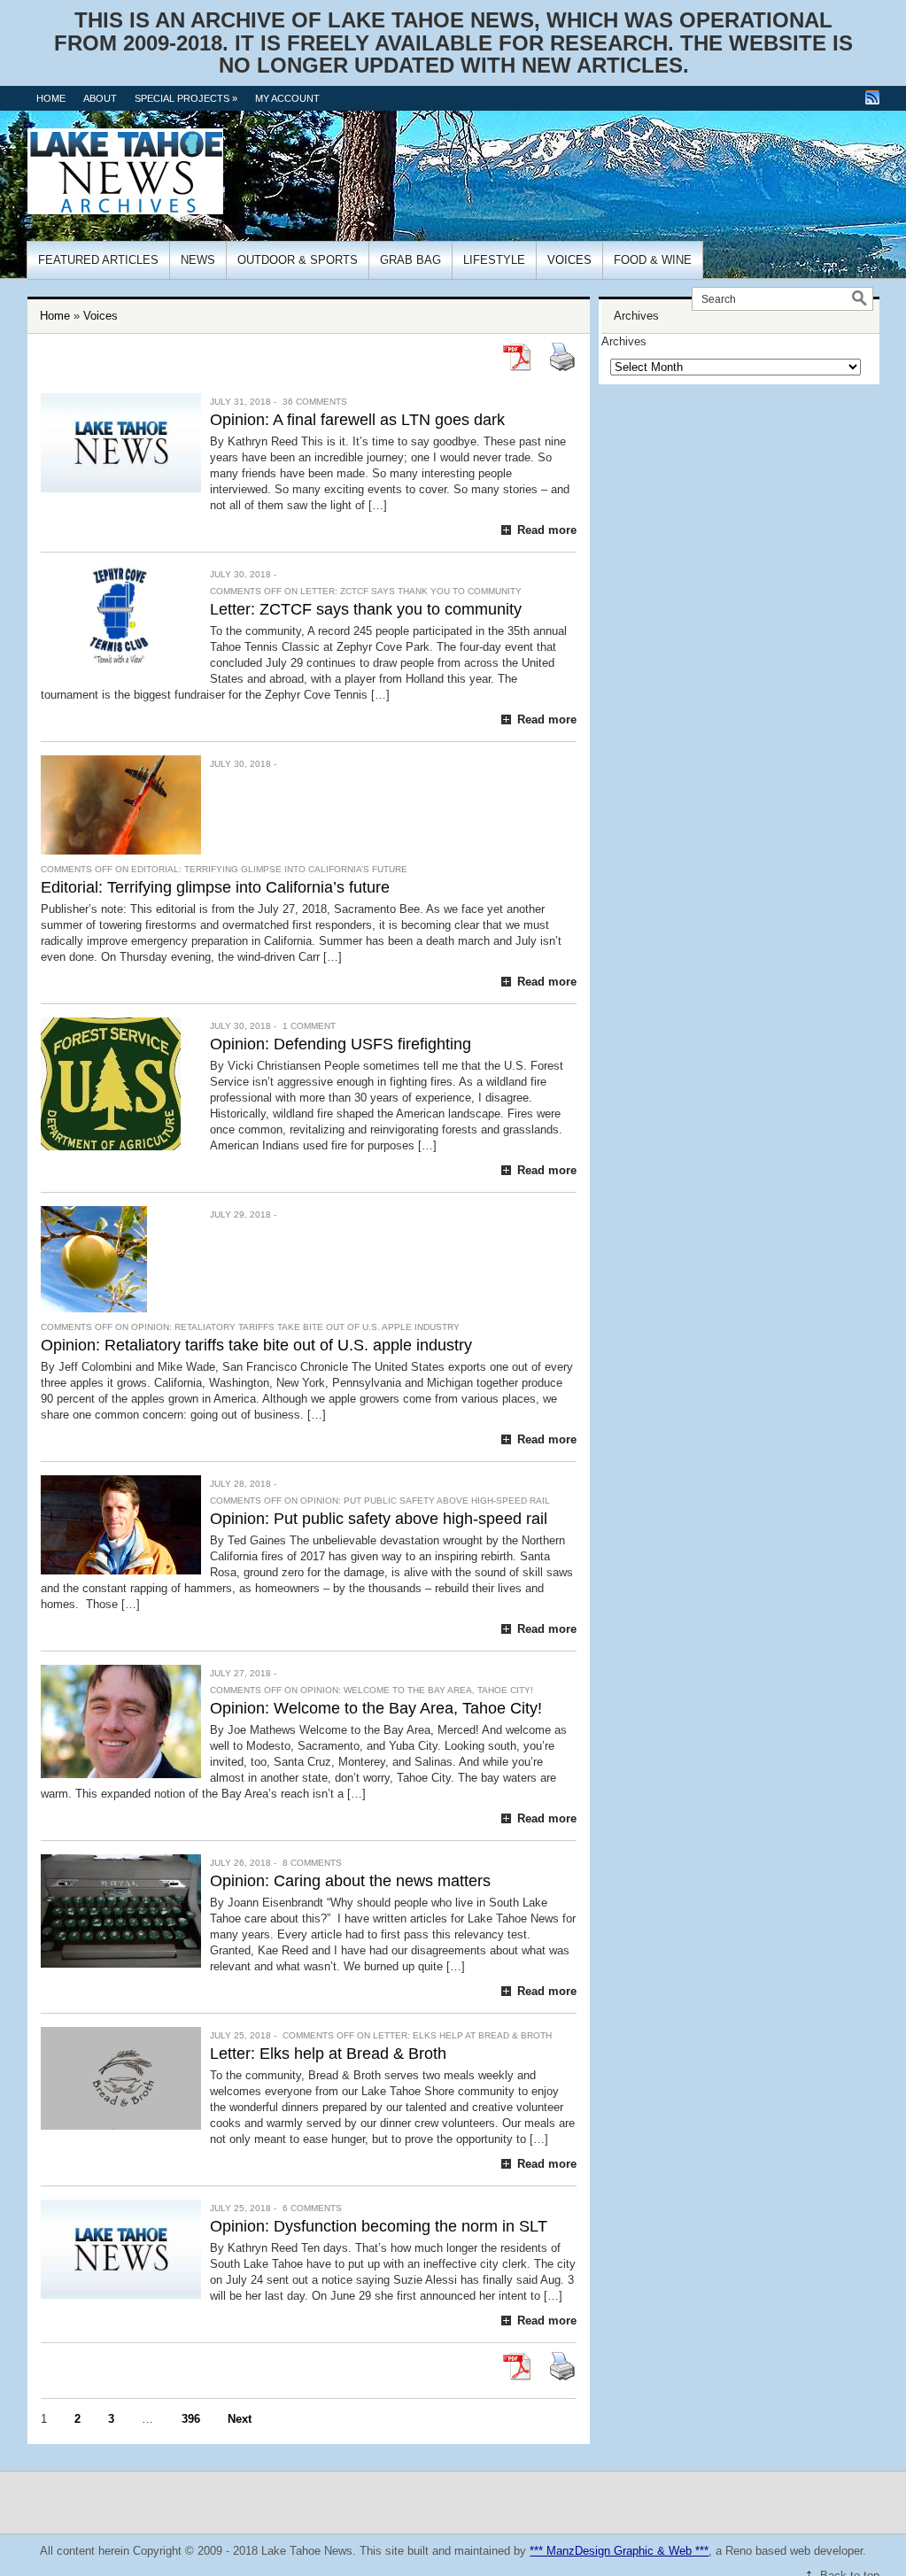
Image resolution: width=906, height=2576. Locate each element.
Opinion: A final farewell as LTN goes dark (357, 420)
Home (51, 98)
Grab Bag (410, 260)
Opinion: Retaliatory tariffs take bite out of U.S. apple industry (256, 1345)
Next (240, 2419)
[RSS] (872, 97)
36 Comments (315, 402)
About (100, 98)
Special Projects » (186, 98)
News (198, 260)
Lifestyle (494, 260)
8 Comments (312, 1863)
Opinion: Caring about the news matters (350, 1881)
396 (191, 2419)
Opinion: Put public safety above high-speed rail (379, 1519)
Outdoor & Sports (298, 260)
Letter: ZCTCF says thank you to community (366, 609)
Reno (739, 2551)
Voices (569, 260)
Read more (547, 530)
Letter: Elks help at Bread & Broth (328, 2054)
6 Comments (312, 2208)
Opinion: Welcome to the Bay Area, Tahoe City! (376, 1708)
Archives (624, 341)
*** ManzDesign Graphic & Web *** (619, 2551)
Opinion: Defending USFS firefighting (341, 1044)
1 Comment (309, 1026)
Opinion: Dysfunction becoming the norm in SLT (379, 2226)
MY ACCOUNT (287, 98)
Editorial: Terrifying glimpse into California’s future (215, 887)
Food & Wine (653, 260)
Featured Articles (98, 260)
